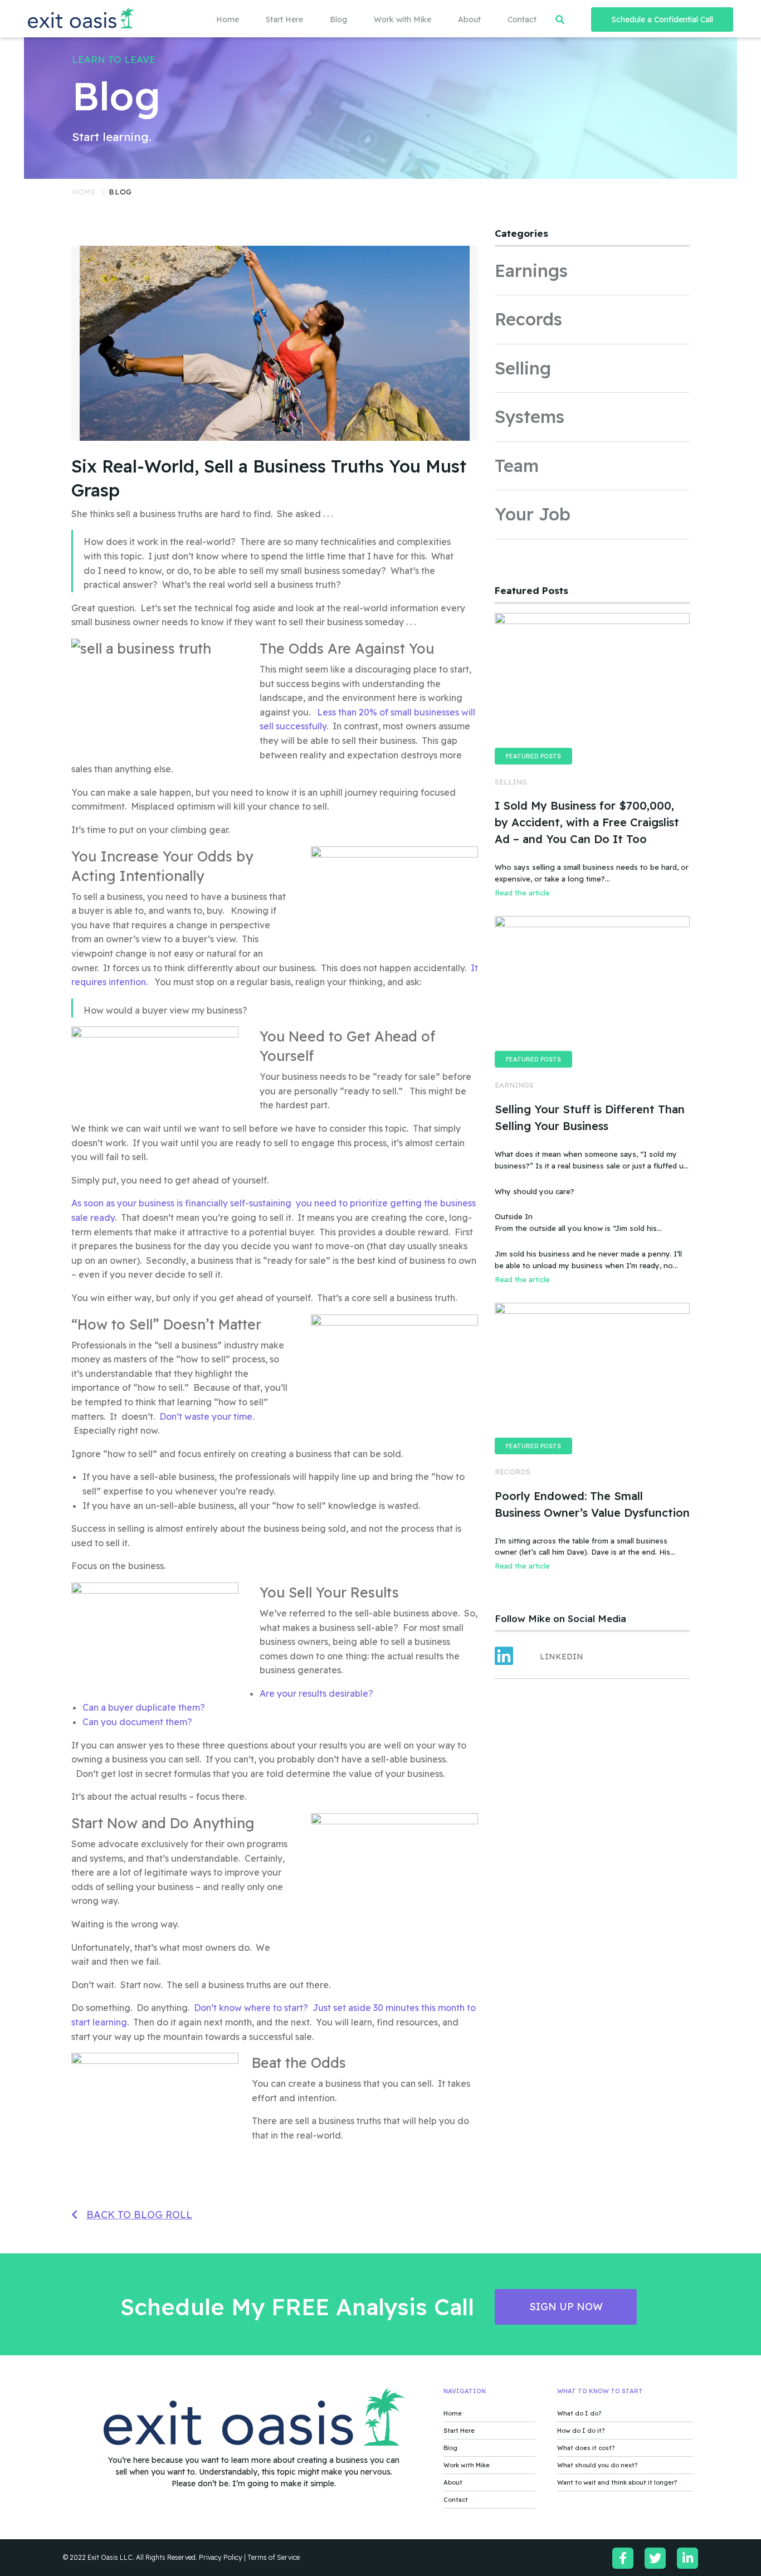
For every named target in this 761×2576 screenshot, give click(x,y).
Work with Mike (403, 20)
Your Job (533, 514)
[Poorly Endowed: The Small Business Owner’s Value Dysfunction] (592, 1367)
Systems (530, 417)
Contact (522, 20)
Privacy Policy (221, 2557)
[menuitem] (214, 20)
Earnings (531, 271)
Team (517, 466)
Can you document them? (137, 1722)
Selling (523, 368)
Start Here (284, 20)
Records (528, 319)
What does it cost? (586, 2448)
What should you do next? (597, 2465)
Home (228, 20)
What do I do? (579, 2413)
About (469, 20)
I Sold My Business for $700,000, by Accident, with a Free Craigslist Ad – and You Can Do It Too (587, 822)
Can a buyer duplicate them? (144, 1707)
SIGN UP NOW (566, 2307)
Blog (338, 20)
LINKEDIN (562, 1657)
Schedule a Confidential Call (662, 20)
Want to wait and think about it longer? (617, 2482)
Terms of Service (274, 2557)
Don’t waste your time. (208, 1416)
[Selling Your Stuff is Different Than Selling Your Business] (592, 981)
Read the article (522, 893)
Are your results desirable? (316, 1693)
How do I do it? (581, 2431)
